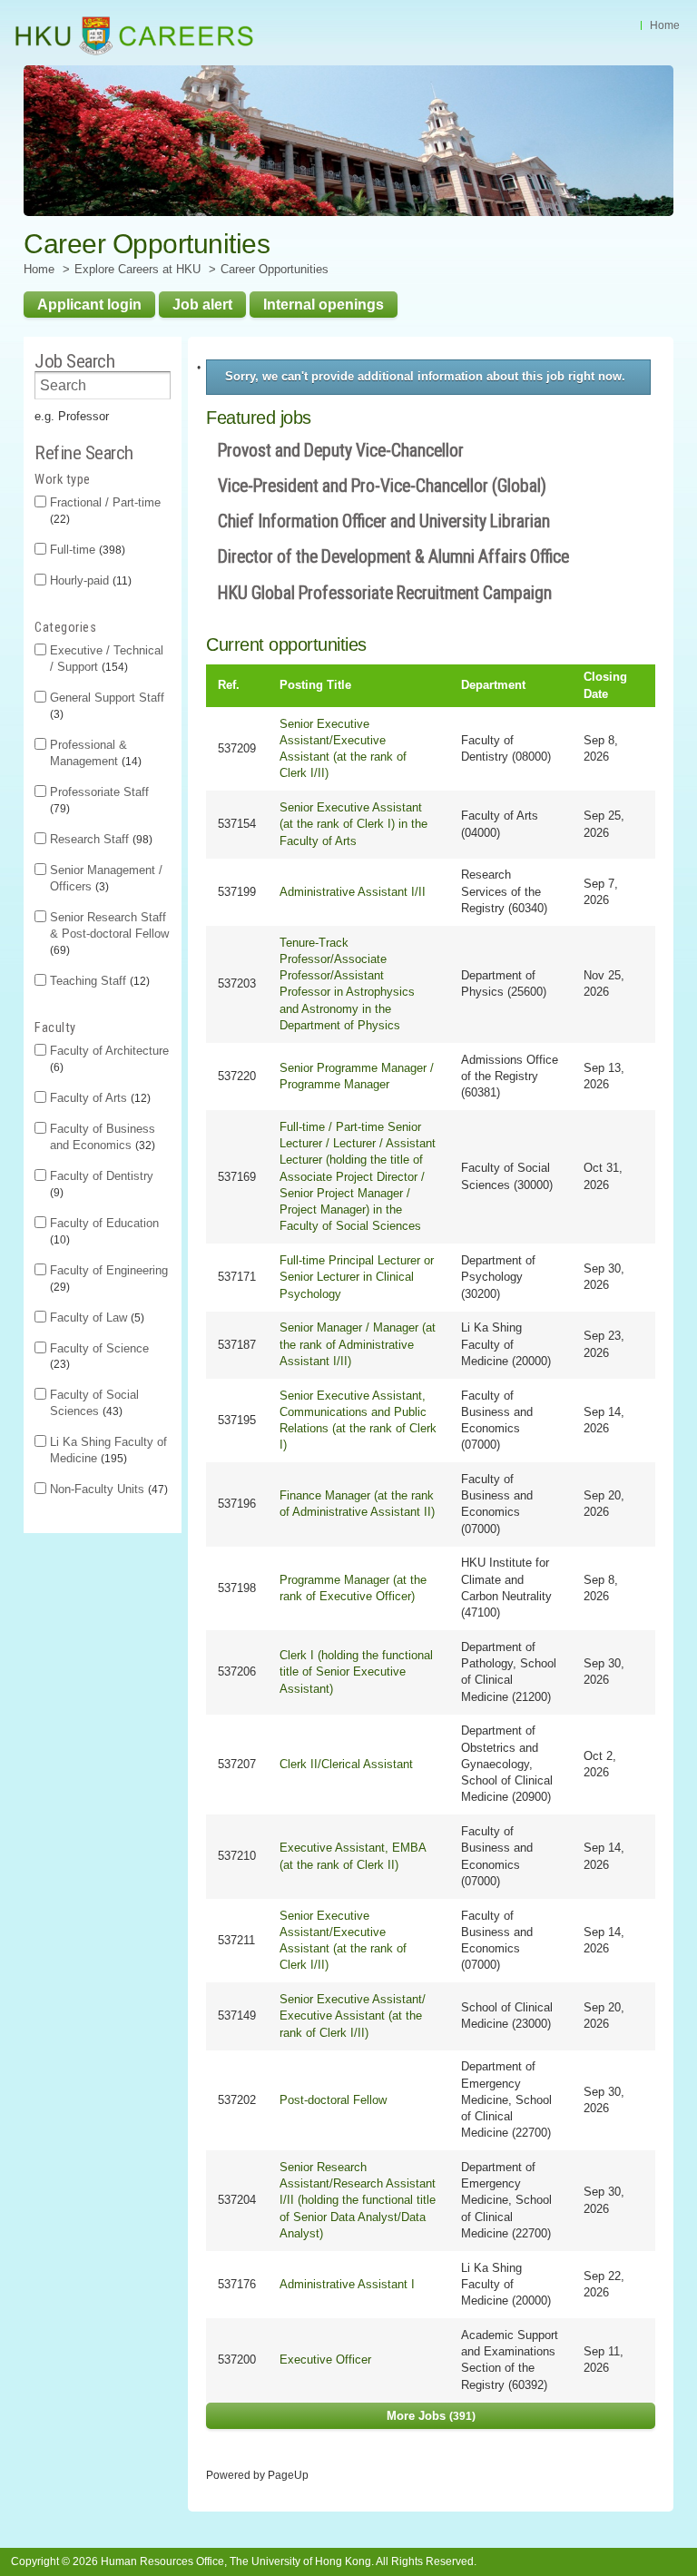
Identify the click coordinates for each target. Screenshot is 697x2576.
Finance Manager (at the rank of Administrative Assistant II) (357, 1504)
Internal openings (324, 304)
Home (665, 25)
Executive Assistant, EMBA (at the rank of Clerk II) (353, 1856)
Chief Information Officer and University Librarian (384, 521)
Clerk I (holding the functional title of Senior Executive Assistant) (356, 1671)
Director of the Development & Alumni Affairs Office (393, 557)
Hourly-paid (89, 580)
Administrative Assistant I (347, 2284)
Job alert (202, 304)
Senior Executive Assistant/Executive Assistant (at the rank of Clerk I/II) (343, 749)
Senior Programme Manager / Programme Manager (357, 1076)
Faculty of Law (95, 1317)
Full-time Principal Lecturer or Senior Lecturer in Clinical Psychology (357, 1277)
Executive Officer (325, 2360)
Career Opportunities (275, 269)
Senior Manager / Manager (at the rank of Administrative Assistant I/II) (358, 1344)
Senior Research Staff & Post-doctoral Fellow (109, 933)
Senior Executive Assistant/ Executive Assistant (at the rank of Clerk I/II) (353, 2016)
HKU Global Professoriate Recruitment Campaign (385, 593)
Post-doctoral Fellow (333, 2100)
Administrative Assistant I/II (353, 892)
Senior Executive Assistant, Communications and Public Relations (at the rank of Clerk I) (358, 1421)
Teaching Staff (98, 981)
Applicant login (89, 304)
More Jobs (429, 2416)
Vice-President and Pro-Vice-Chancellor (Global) (382, 486)
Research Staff (99, 839)
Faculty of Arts (98, 1098)
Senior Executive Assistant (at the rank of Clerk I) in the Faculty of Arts (353, 824)
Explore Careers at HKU (137, 269)
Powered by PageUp (257, 2475)
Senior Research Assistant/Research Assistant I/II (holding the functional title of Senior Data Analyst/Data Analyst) (358, 2200)
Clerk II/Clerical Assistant (346, 1764)
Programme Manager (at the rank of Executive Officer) (353, 1588)
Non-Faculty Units (107, 1489)
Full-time (86, 550)
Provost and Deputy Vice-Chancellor (341, 451)
